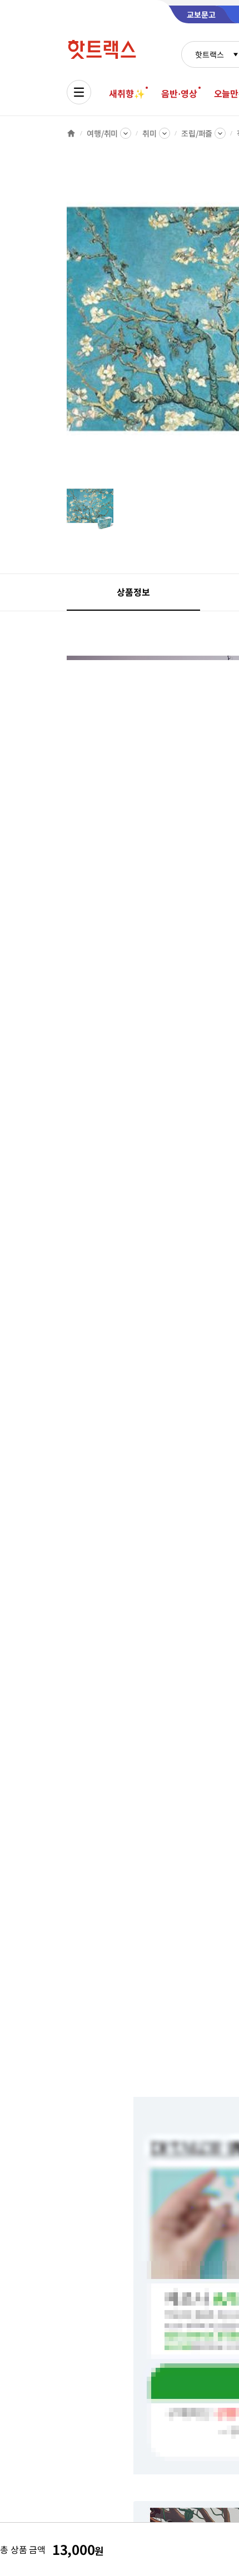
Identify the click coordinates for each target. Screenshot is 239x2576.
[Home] (71, 133)
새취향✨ (127, 93)
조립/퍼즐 (197, 133)
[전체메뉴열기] (79, 92)
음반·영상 (179, 93)
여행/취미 (102, 133)
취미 (150, 133)
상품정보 (133, 592)
